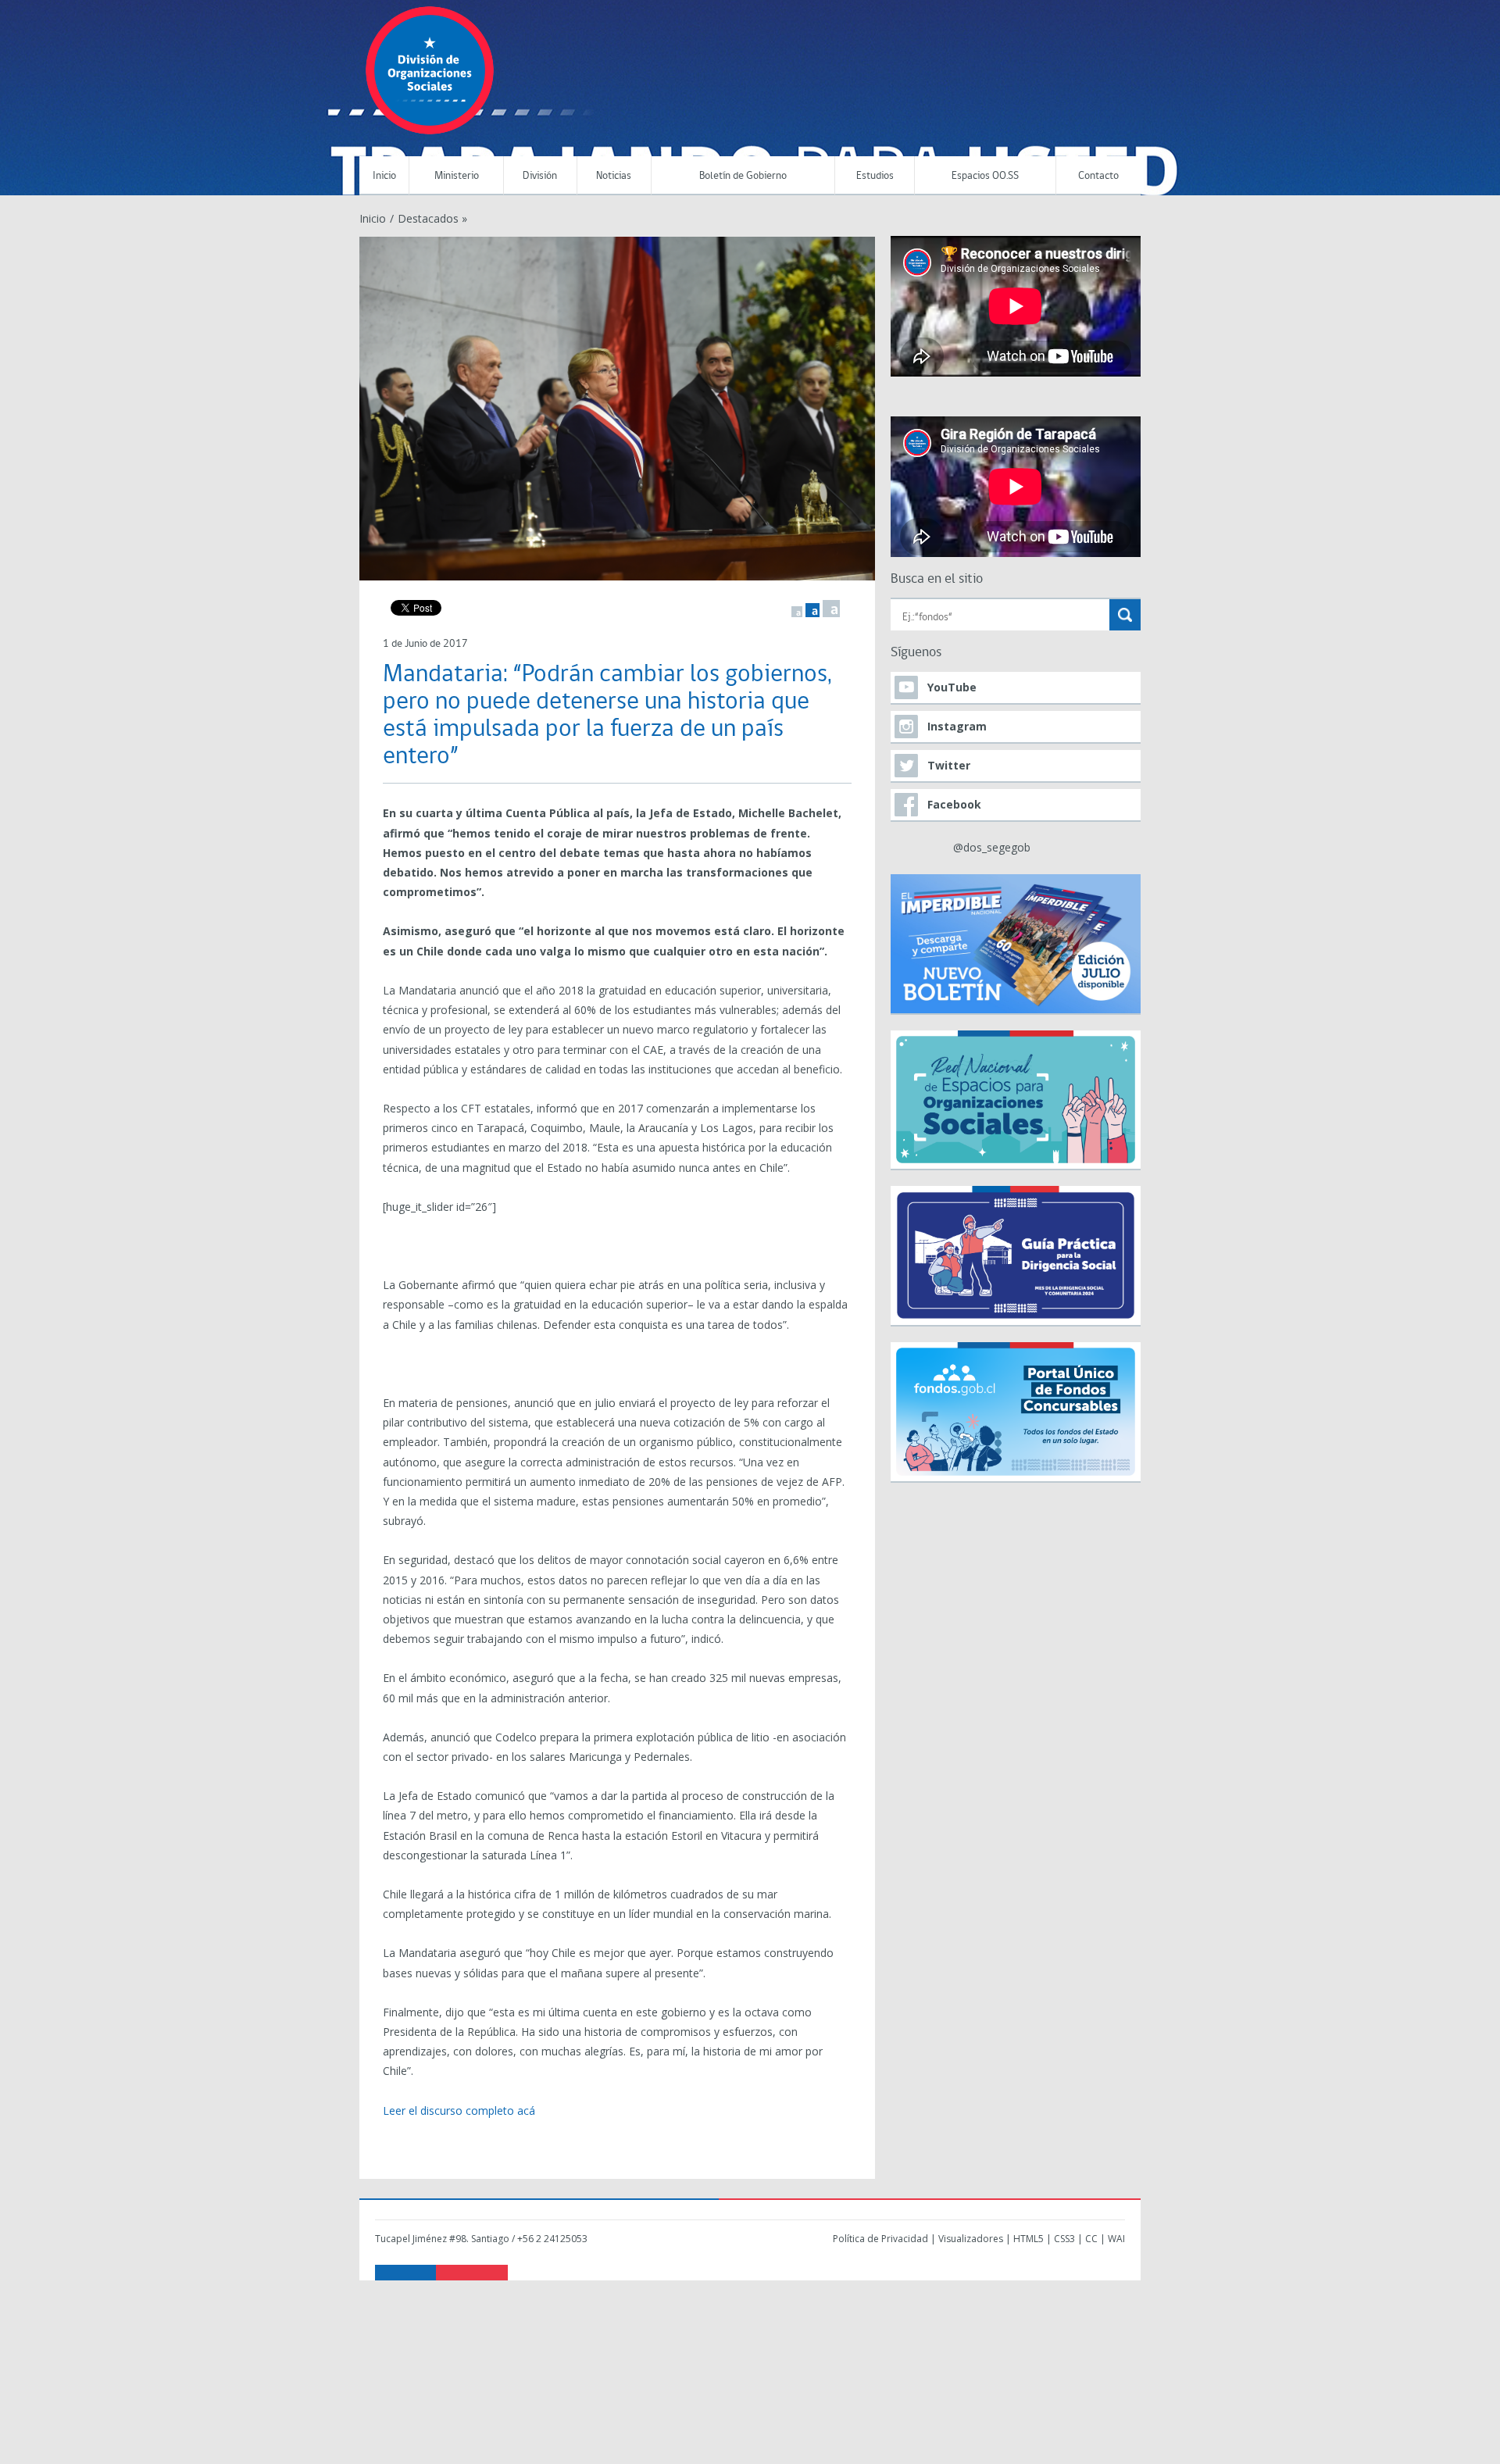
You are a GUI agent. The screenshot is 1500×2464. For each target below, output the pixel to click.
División (540, 176)
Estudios (875, 176)
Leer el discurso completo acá (459, 2110)
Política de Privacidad (880, 2239)
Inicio (384, 176)
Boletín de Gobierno (743, 176)
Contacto (1098, 176)
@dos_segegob (992, 847)
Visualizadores (971, 2239)
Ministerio (457, 176)
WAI (1116, 2239)
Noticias (614, 176)
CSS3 (1064, 2239)
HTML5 (1029, 2239)
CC (1091, 2239)
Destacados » (432, 218)
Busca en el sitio (937, 579)
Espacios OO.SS (985, 176)
